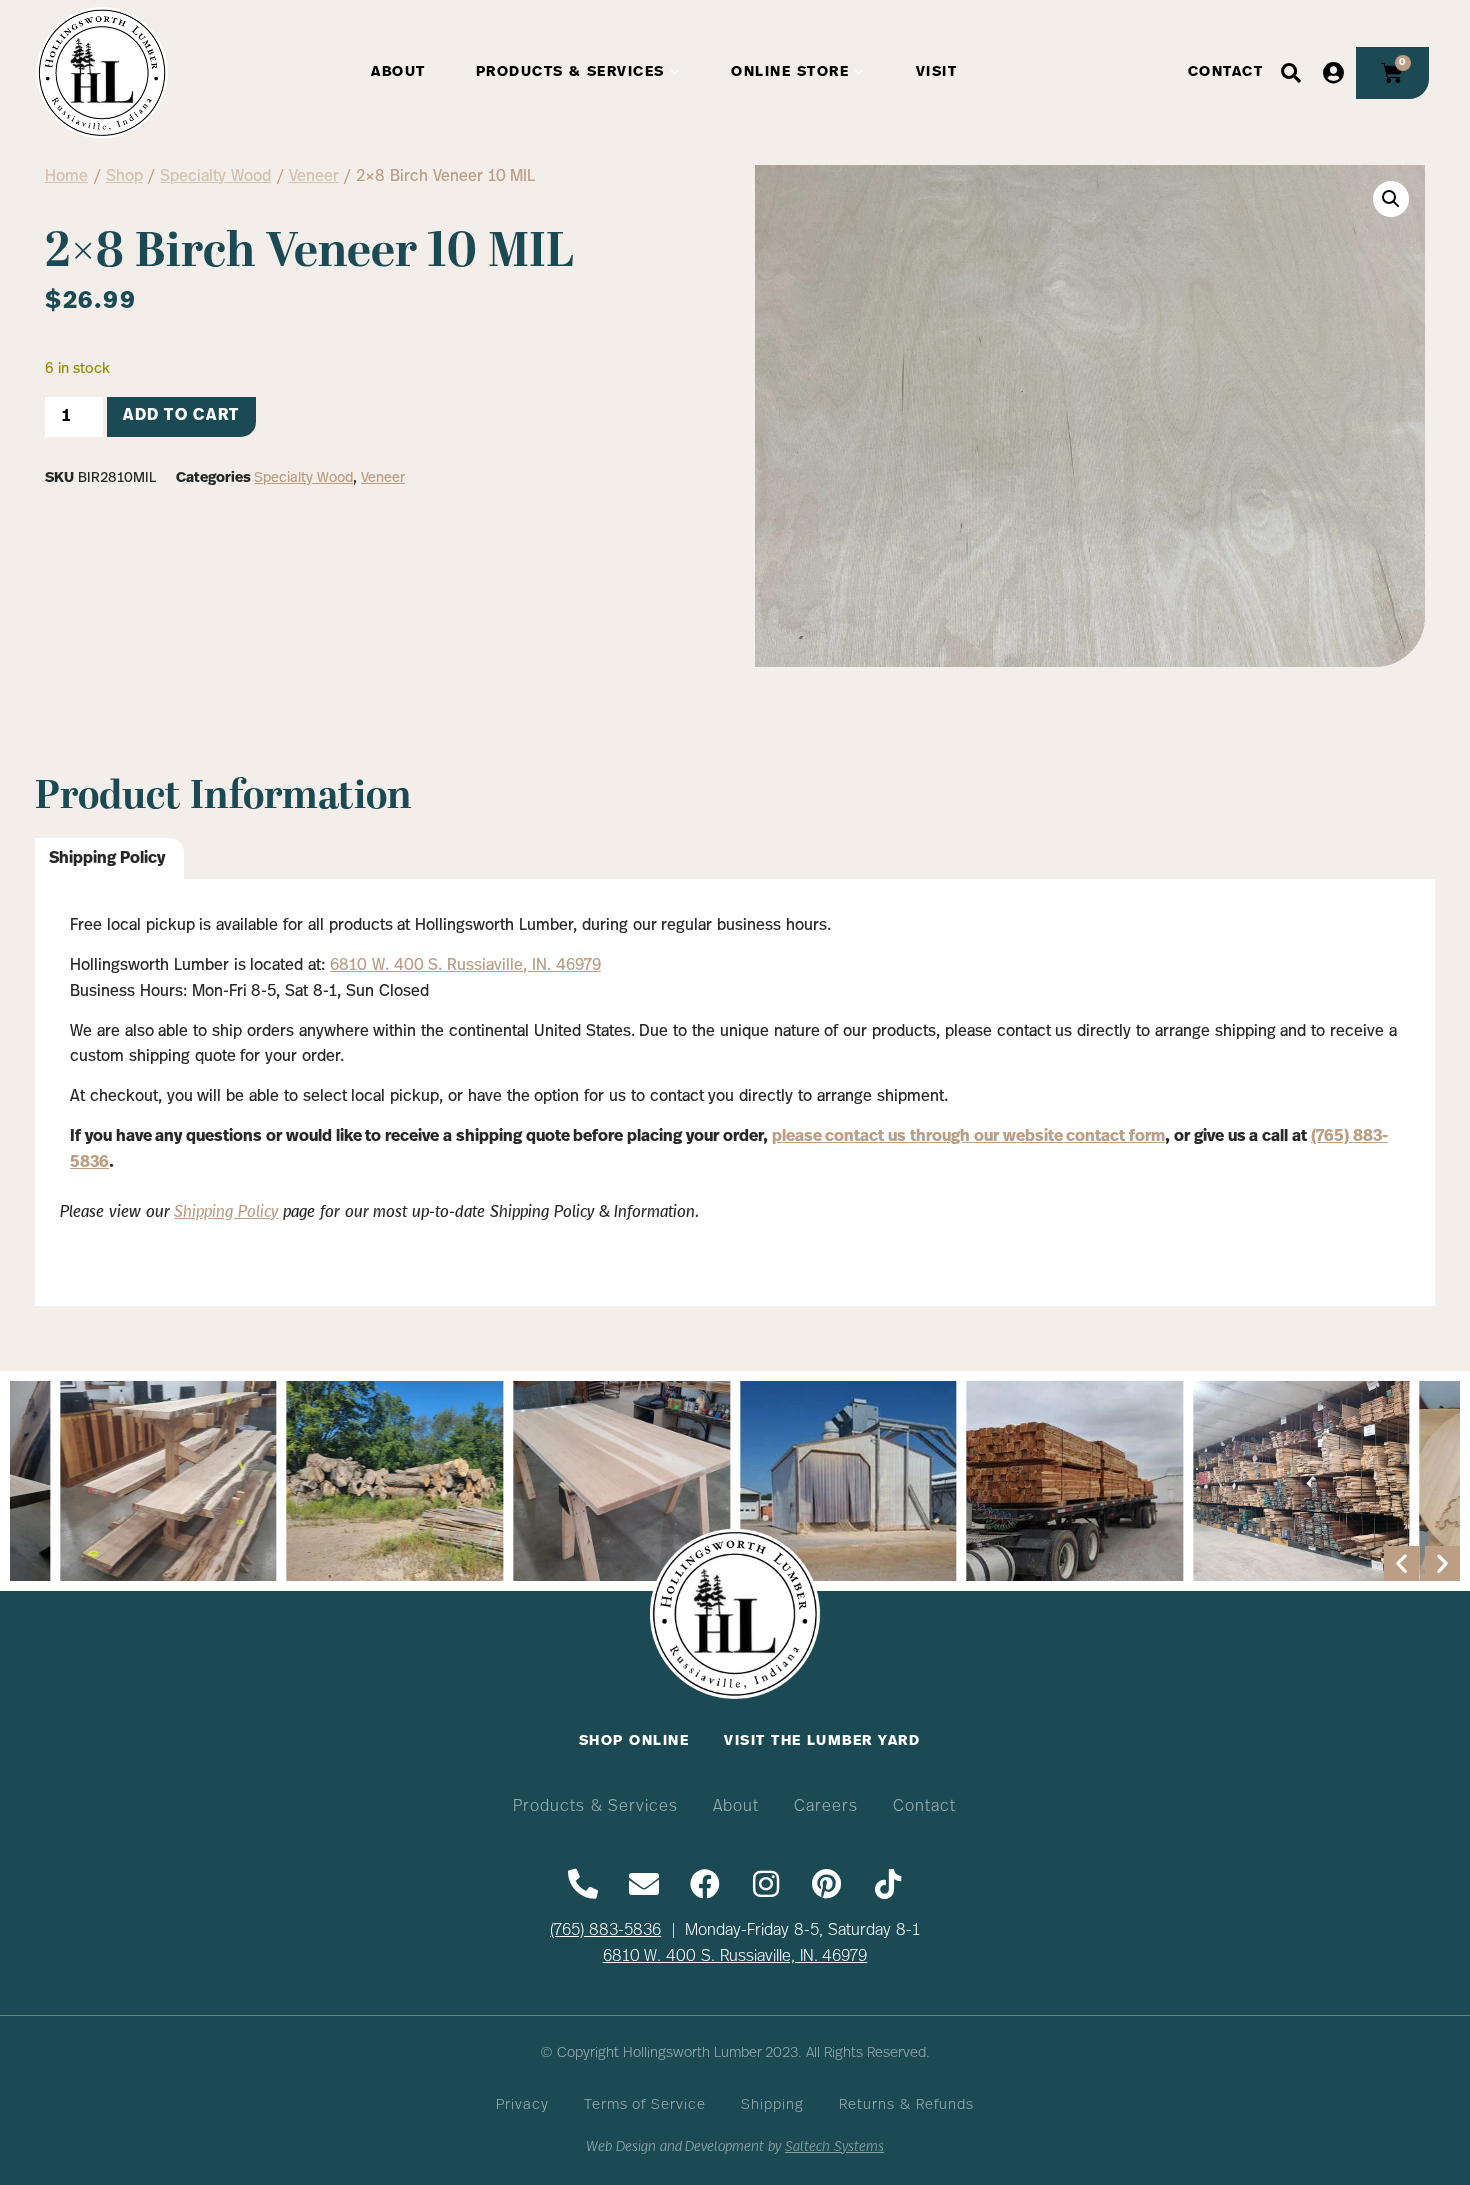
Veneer (314, 177)
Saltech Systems (834, 2147)
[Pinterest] (827, 1884)
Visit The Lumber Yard (822, 1741)
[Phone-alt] (583, 1884)
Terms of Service (645, 2105)
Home (66, 177)
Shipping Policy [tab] (107, 859)
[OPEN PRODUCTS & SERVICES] (676, 73)
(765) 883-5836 (605, 1931)
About (736, 1807)
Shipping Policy (226, 1213)
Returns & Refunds (906, 2105)
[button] (1391, 199)
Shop (124, 177)
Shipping (772, 2105)
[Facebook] (705, 1884)
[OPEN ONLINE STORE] (860, 73)
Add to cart (181, 416)
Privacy (522, 2105)
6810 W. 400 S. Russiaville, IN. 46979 (465, 966)
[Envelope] (644, 1884)
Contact (924, 1807)
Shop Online (634, 1741)
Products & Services (596, 1807)
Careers (826, 1807)
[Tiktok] (888, 1884)
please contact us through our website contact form (969, 1137)
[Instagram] (766, 1884)
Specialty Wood (215, 177)
